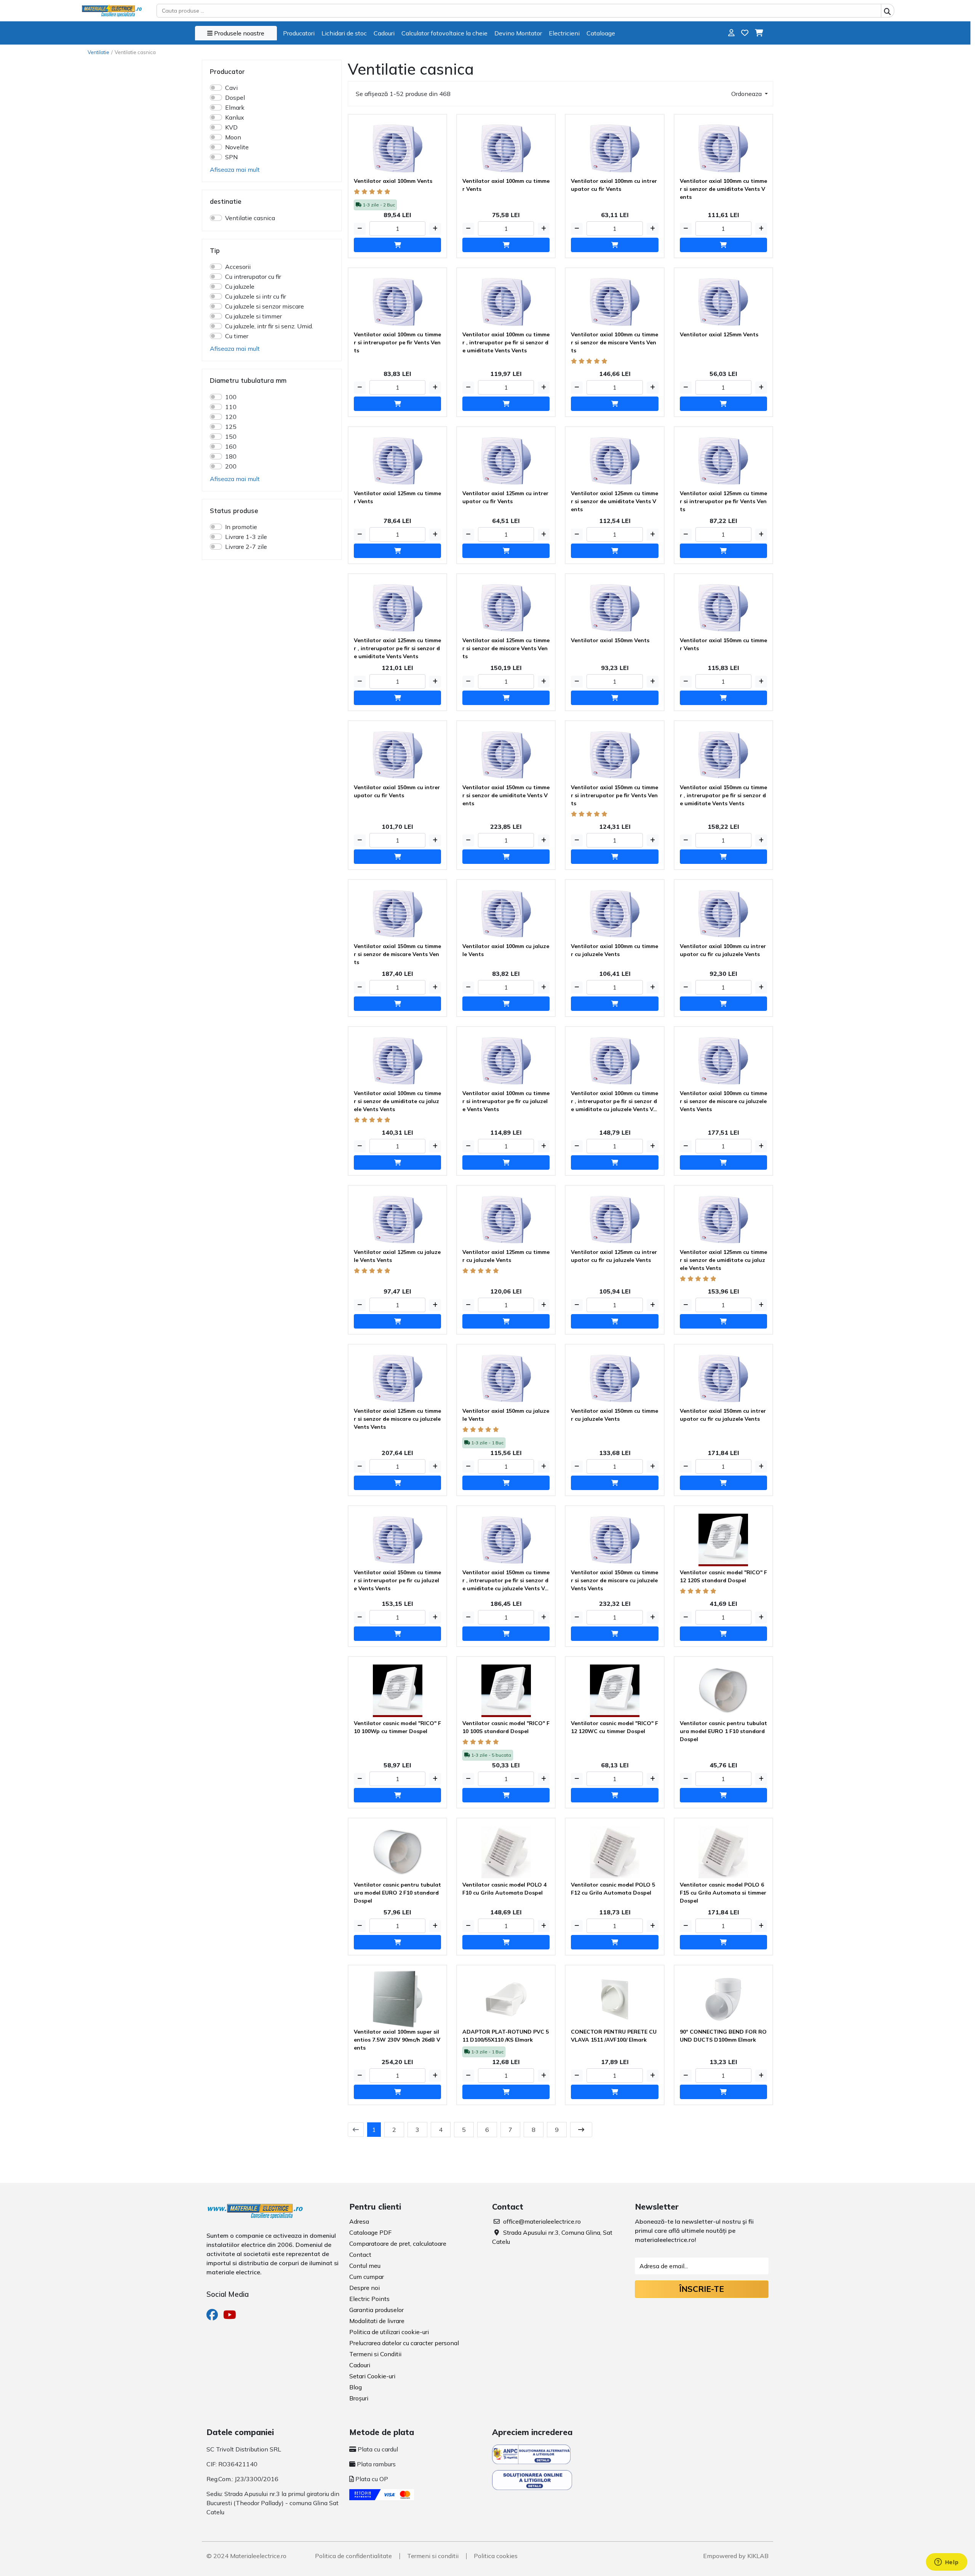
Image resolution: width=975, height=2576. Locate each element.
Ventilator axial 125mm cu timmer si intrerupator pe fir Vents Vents (723, 501)
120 (231, 417)
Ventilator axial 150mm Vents (610, 640)
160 (231, 446)
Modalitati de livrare (377, 2321)
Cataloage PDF (370, 2232)
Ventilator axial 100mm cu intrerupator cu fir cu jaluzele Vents (723, 950)
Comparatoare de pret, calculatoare (398, 2243)
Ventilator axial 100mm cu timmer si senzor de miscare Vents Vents (615, 342)
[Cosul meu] (759, 33)
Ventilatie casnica (250, 218)
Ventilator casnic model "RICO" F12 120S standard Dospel (723, 1576)
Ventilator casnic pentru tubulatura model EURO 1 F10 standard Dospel (723, 1731)
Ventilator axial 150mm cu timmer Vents (723, 644)
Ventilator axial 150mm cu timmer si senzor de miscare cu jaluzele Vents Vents (615, 1580)
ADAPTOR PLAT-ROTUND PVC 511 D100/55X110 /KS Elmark (506, 2036)
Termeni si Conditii (375, 2354)
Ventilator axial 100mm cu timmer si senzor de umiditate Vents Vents (723, 189)
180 (231, 456)
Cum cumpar (367, 2277)
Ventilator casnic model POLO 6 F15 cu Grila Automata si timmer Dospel (723, 1893)
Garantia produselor (376, 2310)
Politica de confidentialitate (353, 2556)
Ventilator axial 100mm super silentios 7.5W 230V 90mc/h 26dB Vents (397, 2040)
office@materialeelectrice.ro (542, 2221)
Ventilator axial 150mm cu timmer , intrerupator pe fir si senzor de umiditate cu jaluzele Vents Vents (506, 1581)
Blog (356, 2387)
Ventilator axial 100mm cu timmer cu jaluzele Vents (615, 950)
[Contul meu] (731, 33)
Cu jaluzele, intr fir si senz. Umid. (269, 326)
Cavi (231, 88)
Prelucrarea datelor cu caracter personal (404, 2343)
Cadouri (384, 33)
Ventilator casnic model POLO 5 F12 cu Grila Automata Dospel (613, 1889)
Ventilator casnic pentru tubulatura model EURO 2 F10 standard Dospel (397, 1893)
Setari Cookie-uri (372, 2376)
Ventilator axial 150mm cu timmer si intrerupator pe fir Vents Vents (615, 795)
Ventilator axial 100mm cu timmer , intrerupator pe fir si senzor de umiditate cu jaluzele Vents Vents (615, 1102)
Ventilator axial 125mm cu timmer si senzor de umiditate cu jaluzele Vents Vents (723, 1260)
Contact (360, 2255)
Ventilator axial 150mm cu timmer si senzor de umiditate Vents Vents (506, 795)
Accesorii (238, 267)
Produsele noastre (238, 33)
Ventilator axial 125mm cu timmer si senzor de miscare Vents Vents (506, 648)
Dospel (235, 98)
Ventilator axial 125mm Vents (719, 334)
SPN (231, 157)
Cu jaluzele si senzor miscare (265, 306)
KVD (231, 127)
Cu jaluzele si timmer (253, 316)
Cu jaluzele (240, 286)
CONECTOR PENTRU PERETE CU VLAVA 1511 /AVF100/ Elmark (614, 2036)
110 (231, 407)
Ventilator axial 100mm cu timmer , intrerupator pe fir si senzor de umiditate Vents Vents (506, 342)
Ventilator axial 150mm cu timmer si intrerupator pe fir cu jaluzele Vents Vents (397, 1580)
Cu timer (237, 336)
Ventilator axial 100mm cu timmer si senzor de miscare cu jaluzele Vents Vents (723, 1101)
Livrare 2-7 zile (246, 547)
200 (231, 466)
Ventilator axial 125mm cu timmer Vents (397, 497)
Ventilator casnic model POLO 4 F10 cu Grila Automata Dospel (504, 1889)
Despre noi (364, 2288)
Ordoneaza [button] (747, 94)
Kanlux (235, 117)
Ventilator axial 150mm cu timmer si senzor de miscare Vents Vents (397, 954)
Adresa (359, 2221)
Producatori (299, 33)
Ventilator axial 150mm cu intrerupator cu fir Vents (397, 791)
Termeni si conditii (433, 2556)
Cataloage (601, 33)
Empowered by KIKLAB (736, 2556)
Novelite (237, 147)
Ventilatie (98, 52)
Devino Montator (518, 33)
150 (231, 437)
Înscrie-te (702, 2289)
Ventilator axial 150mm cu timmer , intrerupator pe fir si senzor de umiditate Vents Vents (723, 795)
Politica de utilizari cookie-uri (389, 2332)
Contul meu (365, 2266)
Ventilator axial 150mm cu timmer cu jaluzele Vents (615, 1415)
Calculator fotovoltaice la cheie (444, 33)
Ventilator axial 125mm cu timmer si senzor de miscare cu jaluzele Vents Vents (397, 1419)
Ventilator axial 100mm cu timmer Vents (506, 185)
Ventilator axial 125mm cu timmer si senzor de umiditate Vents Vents (615, 501)
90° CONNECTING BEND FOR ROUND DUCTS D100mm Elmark (723, 2036)
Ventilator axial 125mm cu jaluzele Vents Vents (397, 1256)
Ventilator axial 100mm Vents (393, 181)
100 (231, 397)
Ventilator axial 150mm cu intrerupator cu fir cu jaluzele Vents (723, 1415)
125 (231, 427)
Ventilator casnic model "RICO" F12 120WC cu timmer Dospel (615, 1727)
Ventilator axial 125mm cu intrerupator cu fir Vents (505, 497)
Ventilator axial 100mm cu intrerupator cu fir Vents (614, 185)
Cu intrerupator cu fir (253, 277)
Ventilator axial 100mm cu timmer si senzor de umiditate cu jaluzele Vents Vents (397, 1101)
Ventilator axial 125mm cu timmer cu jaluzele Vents (506, 1256)
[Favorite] (745, 33)
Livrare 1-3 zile (246, 537)
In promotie (241, 527)
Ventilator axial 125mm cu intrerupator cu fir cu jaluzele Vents (614, 1256)
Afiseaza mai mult (235, 169)
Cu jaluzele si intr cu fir (256, 296)
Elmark (235, 107)
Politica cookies (496, 2556)
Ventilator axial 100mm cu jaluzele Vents (506, 950)
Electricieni (564, 33)
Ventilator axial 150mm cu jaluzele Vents (506, 1415)
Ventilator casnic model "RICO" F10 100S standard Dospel (506, 1727)
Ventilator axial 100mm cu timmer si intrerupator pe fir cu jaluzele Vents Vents (506, 1101)
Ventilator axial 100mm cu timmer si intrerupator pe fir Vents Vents (397, 342)
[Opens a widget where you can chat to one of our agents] (946, 2563)
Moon (233, 137)
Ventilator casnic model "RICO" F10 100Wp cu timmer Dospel (397, 1727)
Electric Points (369, 2299)
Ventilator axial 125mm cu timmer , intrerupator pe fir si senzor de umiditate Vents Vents (397, 648)
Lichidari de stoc (344, 33)
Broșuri (359, 2398)
